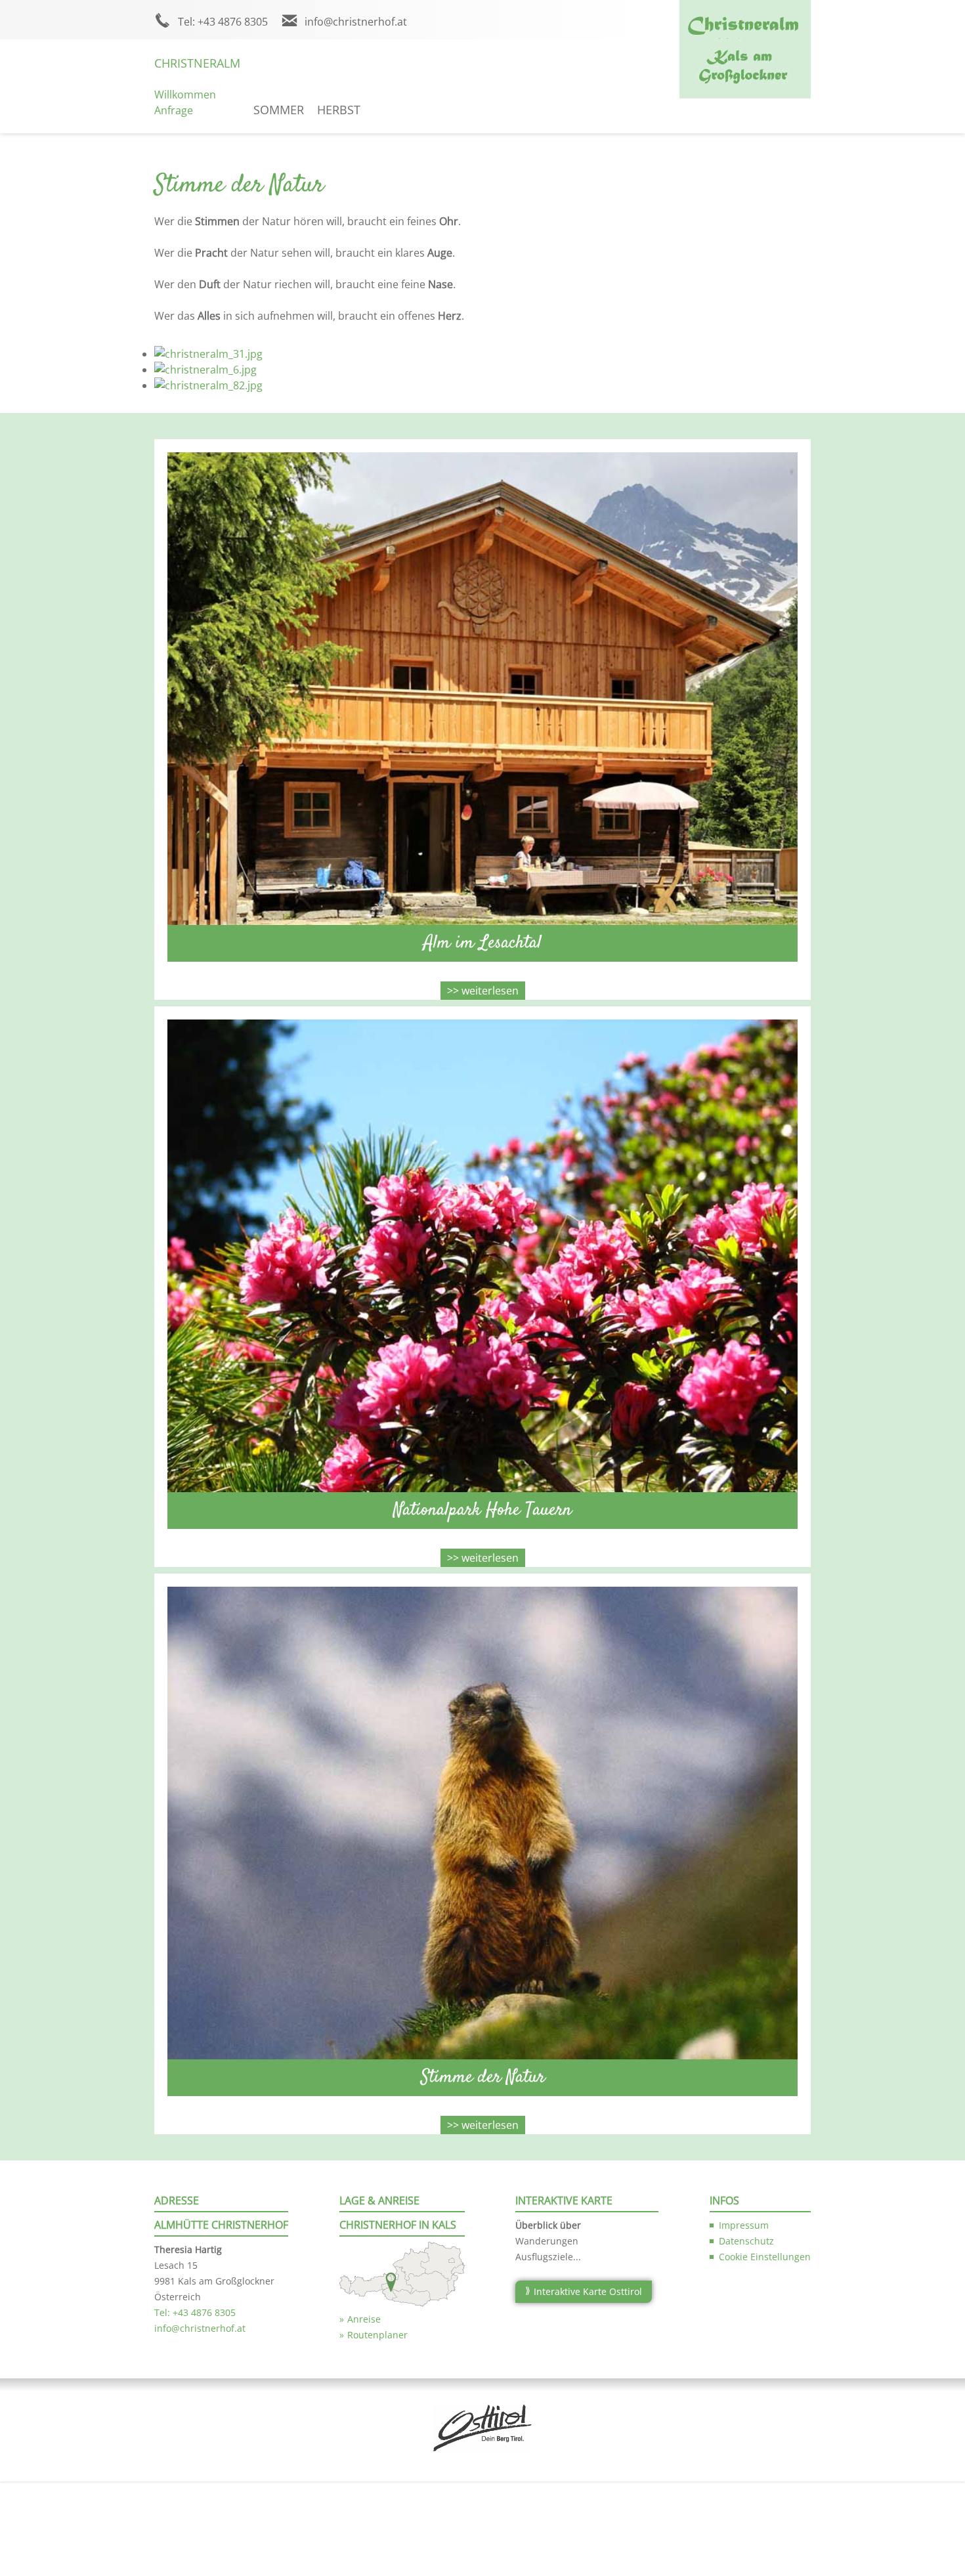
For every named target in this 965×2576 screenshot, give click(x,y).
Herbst (339, 110)
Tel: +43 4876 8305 (223, 22)
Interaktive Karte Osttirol (588, 2291)
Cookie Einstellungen (765, 2257)
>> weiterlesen (483, 991)
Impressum (744, 2225)
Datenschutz (746, 2241)
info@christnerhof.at (356, 22)
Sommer (279, 110)
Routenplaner (377, 2335)
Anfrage (174, 110)
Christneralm (197, 63)
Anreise (364, 2319)
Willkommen (185, 95)
